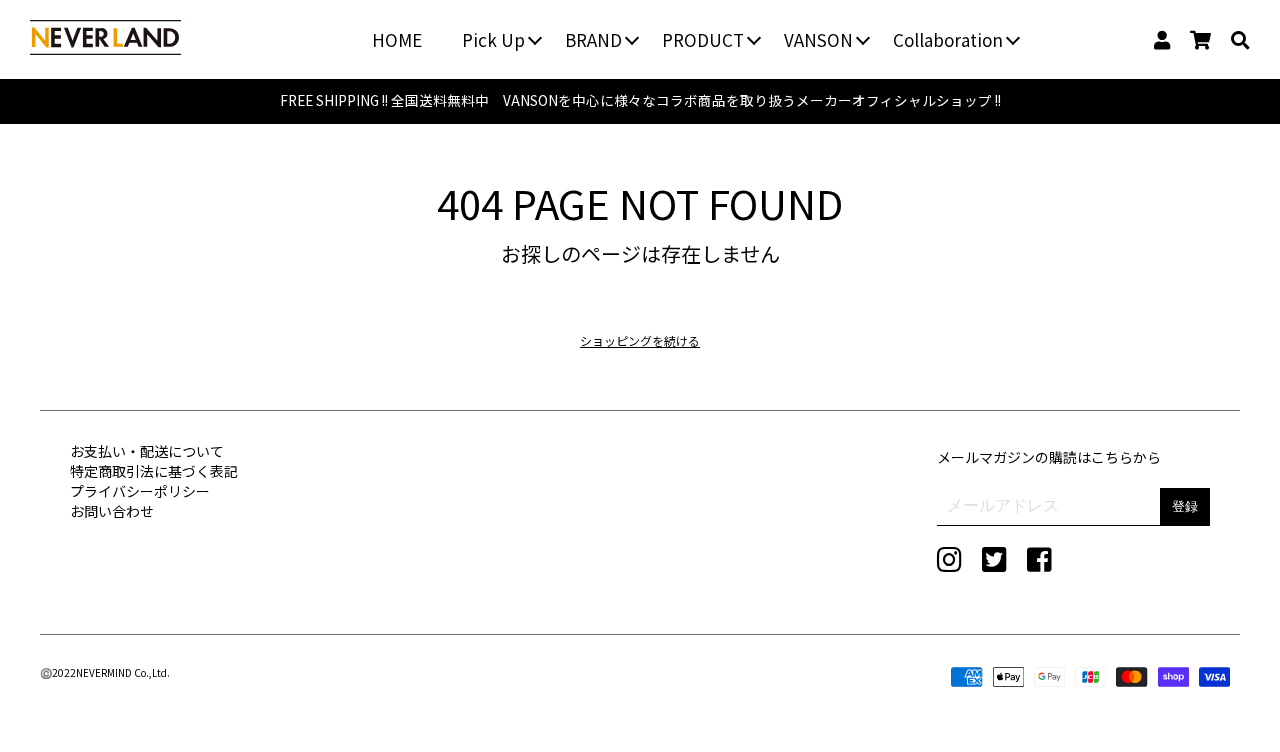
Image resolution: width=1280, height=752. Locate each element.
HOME (397, 39)
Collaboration (948, 39)
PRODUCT (703, 39)
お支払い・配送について (147, 451)
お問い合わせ (112, 511)
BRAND (593, 39)
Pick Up (493, 39)
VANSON (818, 39)
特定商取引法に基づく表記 (154, 471)
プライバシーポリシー (140, 491)
